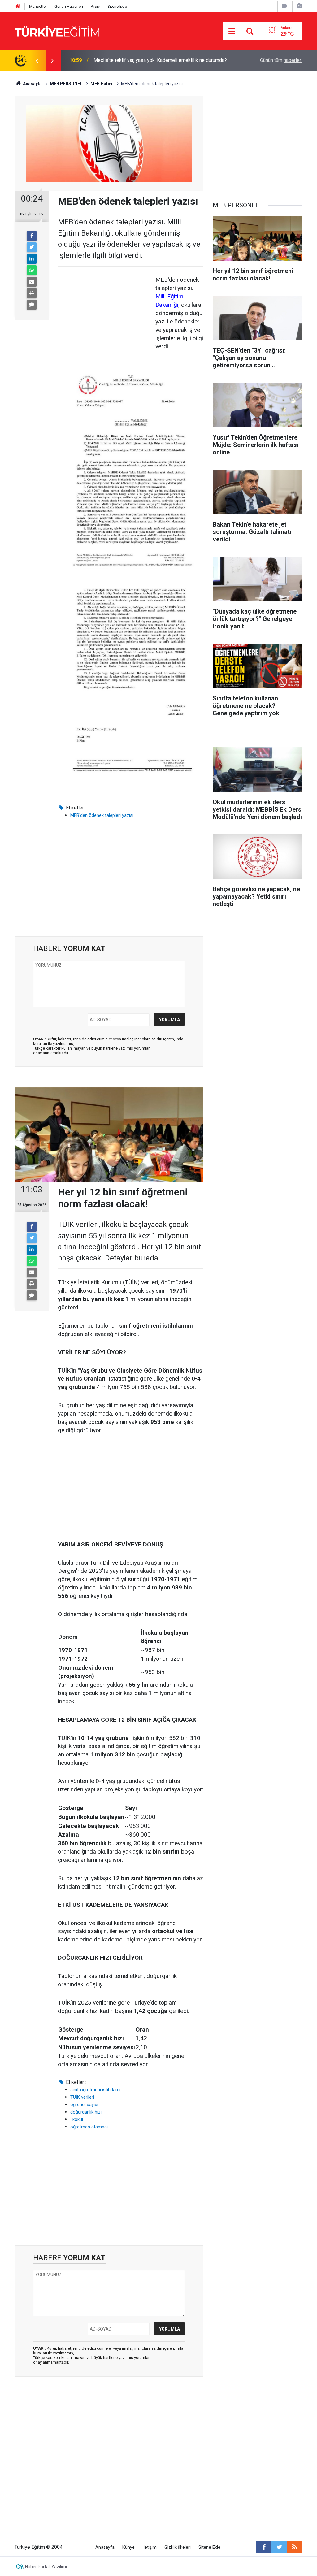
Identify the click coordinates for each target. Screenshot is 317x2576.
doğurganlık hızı (86, 2112)
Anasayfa (105, 2547)
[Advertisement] (104, 314)
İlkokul (77, 2119)
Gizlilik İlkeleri (178, 2547)
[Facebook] (32, 236)
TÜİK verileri (82, 2097)
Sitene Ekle (117, 6)
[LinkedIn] (32, 259)
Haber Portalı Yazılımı (46, 2567)
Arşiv (95, 6)
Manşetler (38, 6)
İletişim (150, 2547)
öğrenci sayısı (84, 2105)
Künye (128, 2547)
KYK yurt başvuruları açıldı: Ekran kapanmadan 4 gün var (153, 60)
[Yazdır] (32, 293)
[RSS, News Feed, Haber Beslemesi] (295, 2547)
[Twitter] (32, 247)
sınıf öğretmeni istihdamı (95, 2090)
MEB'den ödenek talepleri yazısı (102, 815)
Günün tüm (281, 60)
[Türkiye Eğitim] (57, 30)
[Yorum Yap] (32, 305)
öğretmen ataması (89, 2127)
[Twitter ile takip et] (279, 2547)
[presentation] (37, 60)
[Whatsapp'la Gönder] (32, 270)
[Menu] (232, 31)
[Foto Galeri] (299, 6)
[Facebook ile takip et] (264, 2547)
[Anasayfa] (18, 6)
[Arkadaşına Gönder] (32, 282)
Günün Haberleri (69, 6)
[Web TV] (284, 6)
